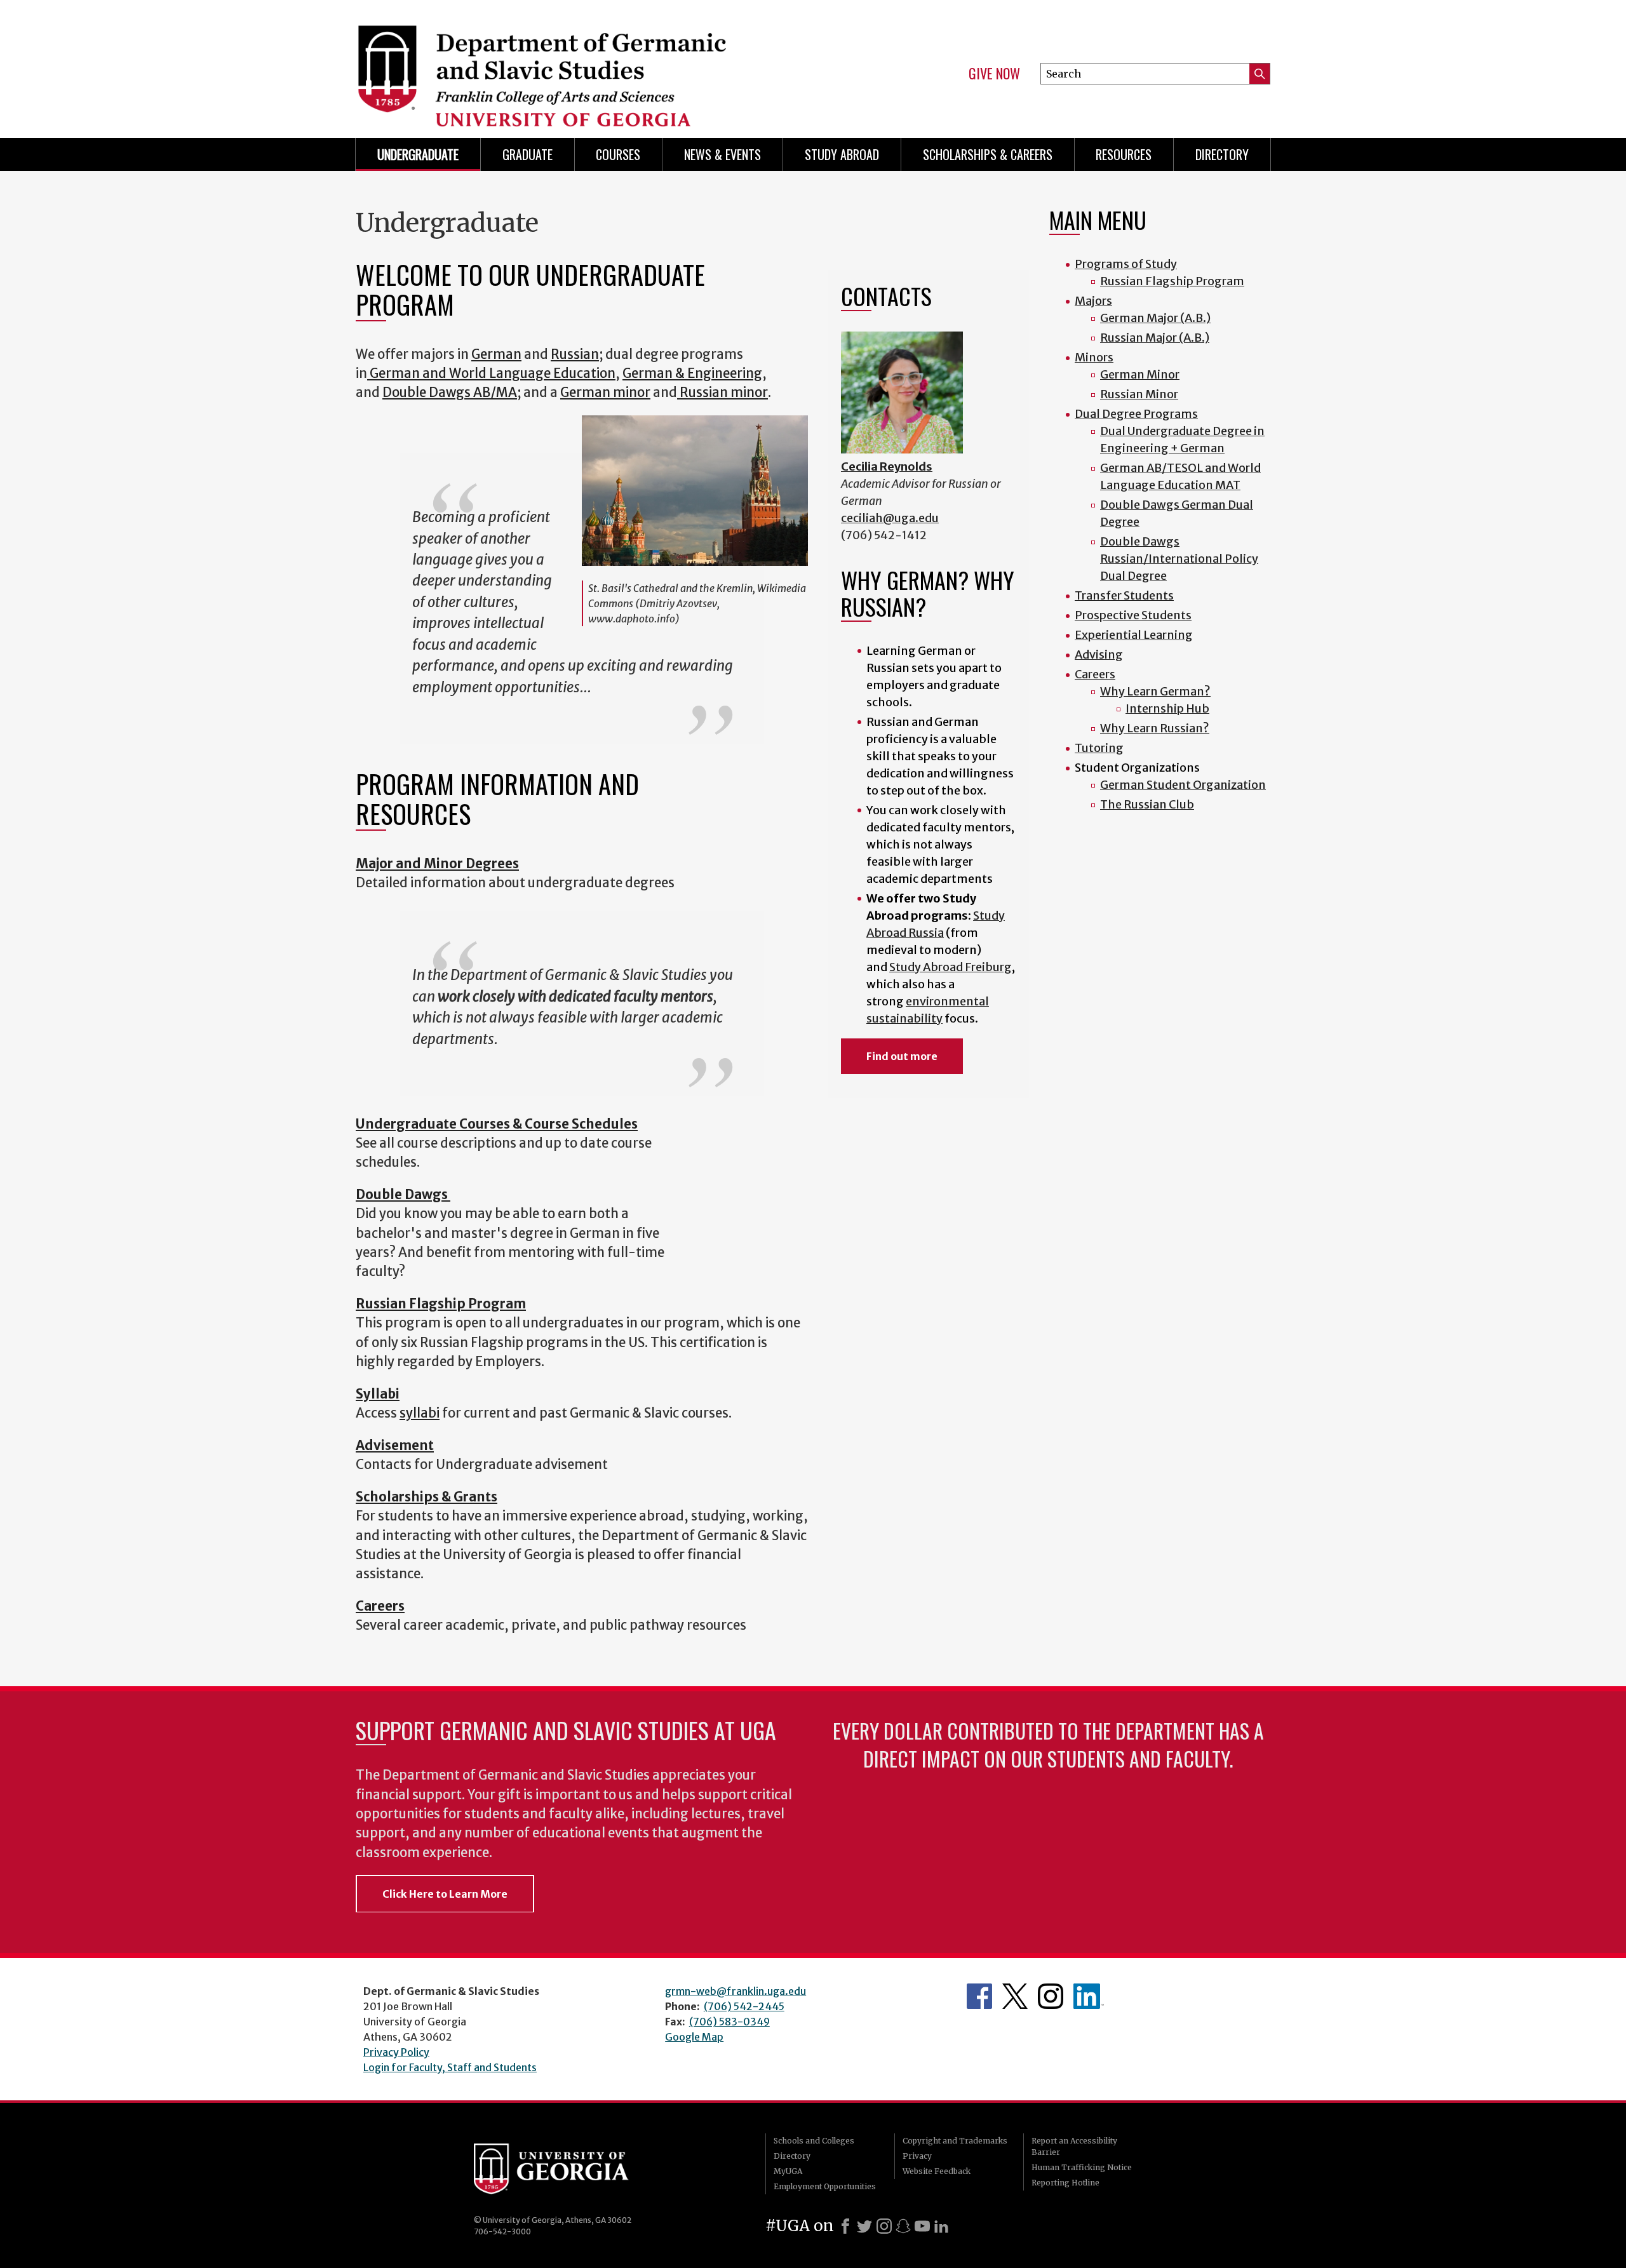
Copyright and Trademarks (955, 2141)
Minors (1094, 357)
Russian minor (724, 393)
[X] (864, 2226)
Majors (1093, 301)
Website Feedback (937, 2171)
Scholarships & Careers (988, 154)
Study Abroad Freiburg (951, 967)
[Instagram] (884, 2226)
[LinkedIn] (941, 2226)
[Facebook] (845, 2226)
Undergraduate (418, 154)
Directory (1222, 154)
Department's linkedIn (1089, 1996)
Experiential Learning (1134, 635)
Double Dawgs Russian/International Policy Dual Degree (1179, 559)
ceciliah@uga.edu (890, 518)
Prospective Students (1133, 615)
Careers (1095, 674)
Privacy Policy (396, 2052)
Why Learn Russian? (1155, 728)
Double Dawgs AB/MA (450, 393)
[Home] (578, 64)
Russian (575, 354)
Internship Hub (1167, 708)
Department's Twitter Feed (1015, 1996)
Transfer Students (1124, 595)
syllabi (420, 1413)
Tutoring (1099, 748)
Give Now (994, 74)
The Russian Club (1147, 804)
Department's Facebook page (979, 1996)
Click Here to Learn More (445, 1894)
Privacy (917, 2156)
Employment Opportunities (825, 2186)
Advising (1099, 654)
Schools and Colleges (814, 2141)
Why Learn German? (1155, 691)
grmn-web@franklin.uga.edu (736, 1991)
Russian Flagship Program (1172, 281)
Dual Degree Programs (1136, 414)
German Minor (1140, 374)
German (496, 354)
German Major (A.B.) (1155, 318)
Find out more (902, 1056)
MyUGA (788, 2171)
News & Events (722, 154)
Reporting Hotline (1065, 2183)
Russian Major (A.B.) (1155, 338)
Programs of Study (1126, 264)
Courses (618, 154)
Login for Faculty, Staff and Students (450, 2067)
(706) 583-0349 (729, 2022)
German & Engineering (692, 373)
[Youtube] (922, 2226)
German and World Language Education (491, 373)
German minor (605, 393)
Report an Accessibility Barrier (1074, 2146)
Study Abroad (842, 154)
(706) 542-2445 (744, 2006)
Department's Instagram (1051, 1996)
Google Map (694, 2037)
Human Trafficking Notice (1082, 2167)
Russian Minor (1139, 394)
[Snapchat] (903, 2226)
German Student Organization (1183, 785)
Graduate (527, 154)
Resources (1124, 154)
